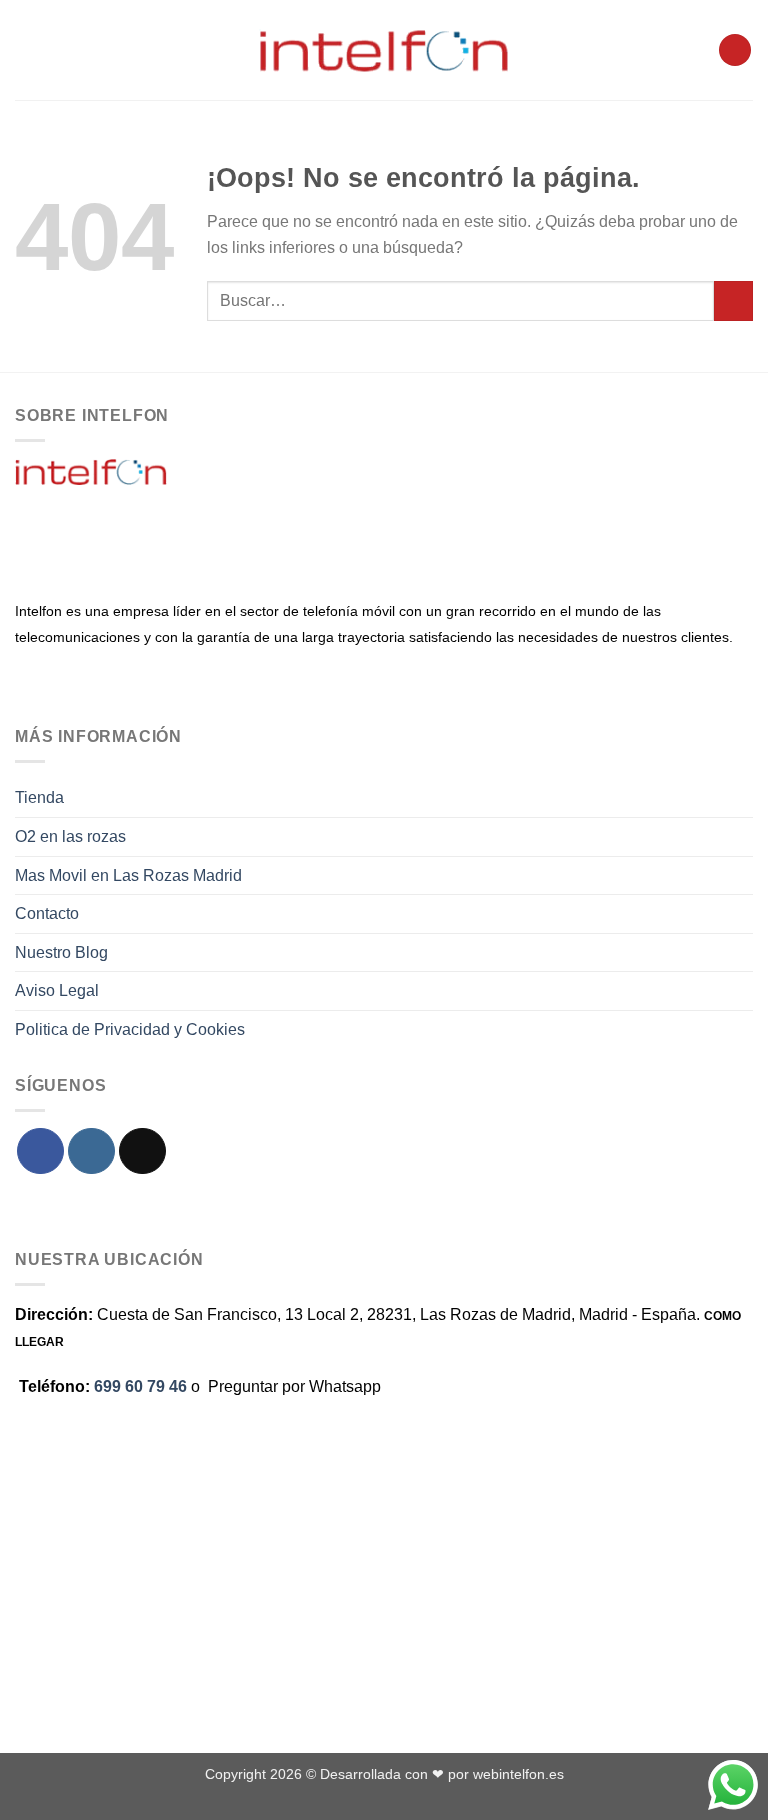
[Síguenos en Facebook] (40, 1151)
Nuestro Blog (61, 952)
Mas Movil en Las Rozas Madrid (128, 875)
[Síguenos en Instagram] (91, 1151)
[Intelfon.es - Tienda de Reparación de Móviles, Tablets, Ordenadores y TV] (384, 50)
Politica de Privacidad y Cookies (130, 1029)
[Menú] (27, 49)
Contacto (47, 913)
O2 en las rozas (70, 836)
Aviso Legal (57, 990)
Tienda (39, 797)
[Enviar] (733, 300)
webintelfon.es (518, 1774)
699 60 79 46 (140, 1386)
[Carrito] (735, 50)
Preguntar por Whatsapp (294, 1386)
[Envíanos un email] (142, 1151)
